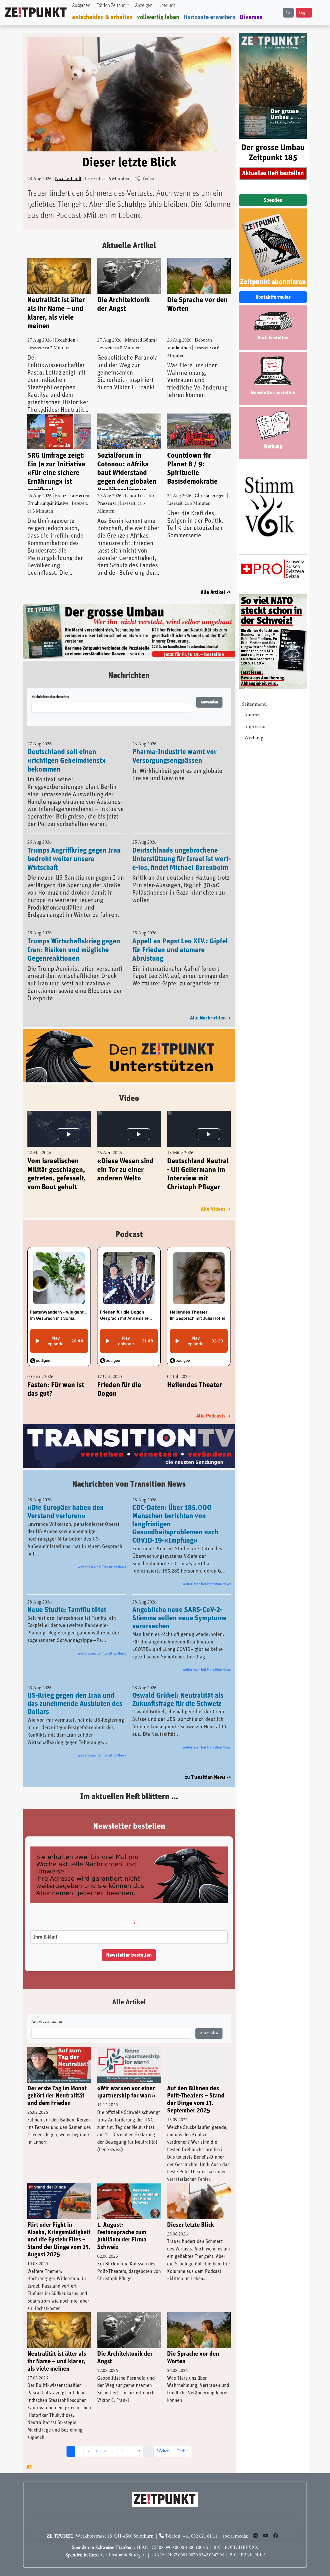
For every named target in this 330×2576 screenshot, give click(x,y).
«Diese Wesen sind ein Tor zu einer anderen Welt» (125, 1158)
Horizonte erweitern (210, 17)
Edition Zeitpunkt (113, 6)
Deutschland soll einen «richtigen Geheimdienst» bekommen (67, 749)
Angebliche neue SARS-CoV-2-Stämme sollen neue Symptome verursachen (179, 1607)
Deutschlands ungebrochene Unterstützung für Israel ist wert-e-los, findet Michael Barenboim (181, 848)
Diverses (251, 17)
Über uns (167, 6)
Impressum (255, 727)
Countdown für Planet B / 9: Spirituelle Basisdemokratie (192, 469)
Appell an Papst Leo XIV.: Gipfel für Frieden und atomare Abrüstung (180, 938)
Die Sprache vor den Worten (197, 304)
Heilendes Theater (195, 1374)
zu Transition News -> (208, 1766)
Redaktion (65, 340)
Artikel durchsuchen (47, 2011)
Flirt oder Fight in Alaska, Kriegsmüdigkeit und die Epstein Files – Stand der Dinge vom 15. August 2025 (59, 2228)
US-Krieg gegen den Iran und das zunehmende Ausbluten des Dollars (75, 1692)
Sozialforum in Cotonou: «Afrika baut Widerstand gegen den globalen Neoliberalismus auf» (127, 471)
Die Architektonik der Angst (123, 304)
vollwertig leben (158, 17)
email (127, 1913)
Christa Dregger (210, 496)
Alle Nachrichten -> (210, 1006)
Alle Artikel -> (216, 592)
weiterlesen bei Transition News (102, 1556)
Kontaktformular (273, 297)
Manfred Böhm (140, 340)
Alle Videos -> (216, 1198)
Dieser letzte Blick (129, 163)
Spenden (273, 200)
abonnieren (29, 2456)
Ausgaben (81, 6)
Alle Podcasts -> (213, 1405)
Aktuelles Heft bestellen (273, 173)
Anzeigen (144, 6)
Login (304, 13)
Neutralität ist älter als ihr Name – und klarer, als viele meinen (56, 313)
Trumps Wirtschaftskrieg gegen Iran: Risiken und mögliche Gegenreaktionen (74, 938)
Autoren (253, 715)
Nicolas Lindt (68, 179)
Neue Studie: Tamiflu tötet (67, 1599)
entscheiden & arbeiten (102, 17)
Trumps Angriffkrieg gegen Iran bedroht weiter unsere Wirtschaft (74, 848)
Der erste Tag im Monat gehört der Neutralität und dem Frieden (57, 2085)
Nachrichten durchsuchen (50, 685)
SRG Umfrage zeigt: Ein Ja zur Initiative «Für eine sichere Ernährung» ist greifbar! (56, 471)
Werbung (254, 738)
